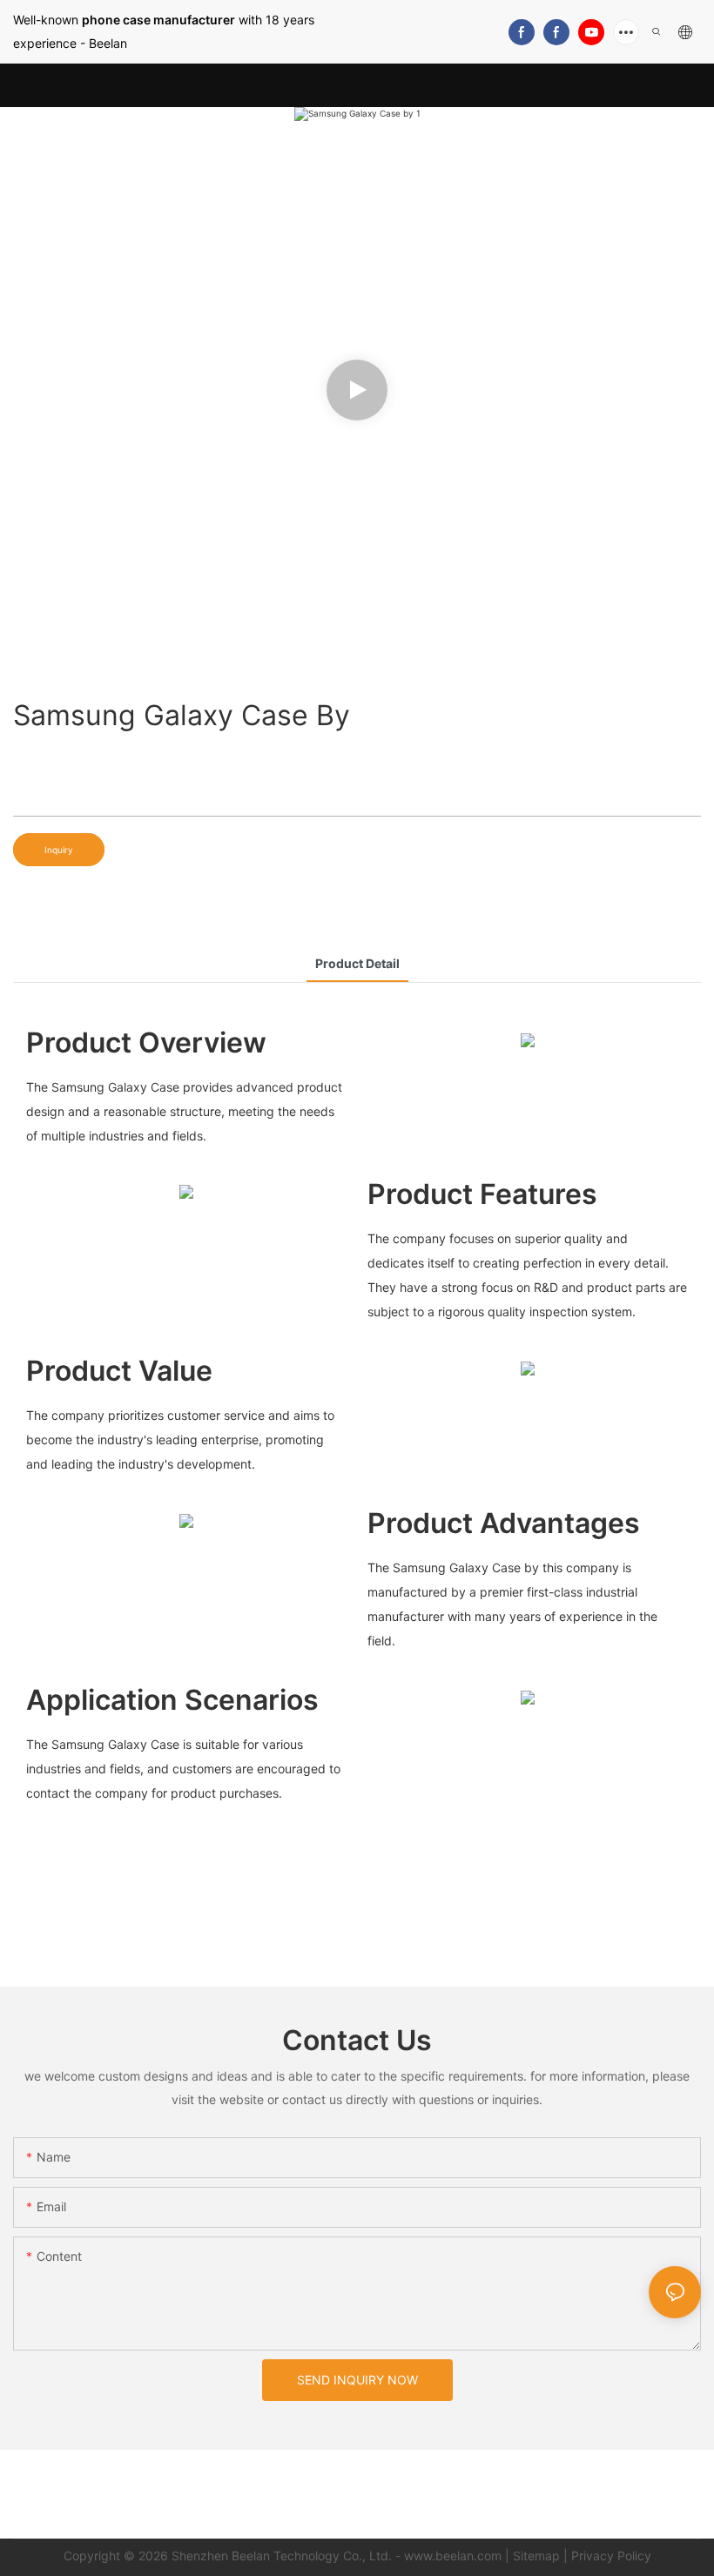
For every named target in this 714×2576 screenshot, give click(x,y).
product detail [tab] (357, 963)
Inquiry (59, 850)
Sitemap (536, 2556)
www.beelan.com (453, 2556)
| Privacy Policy (607, 2556)
